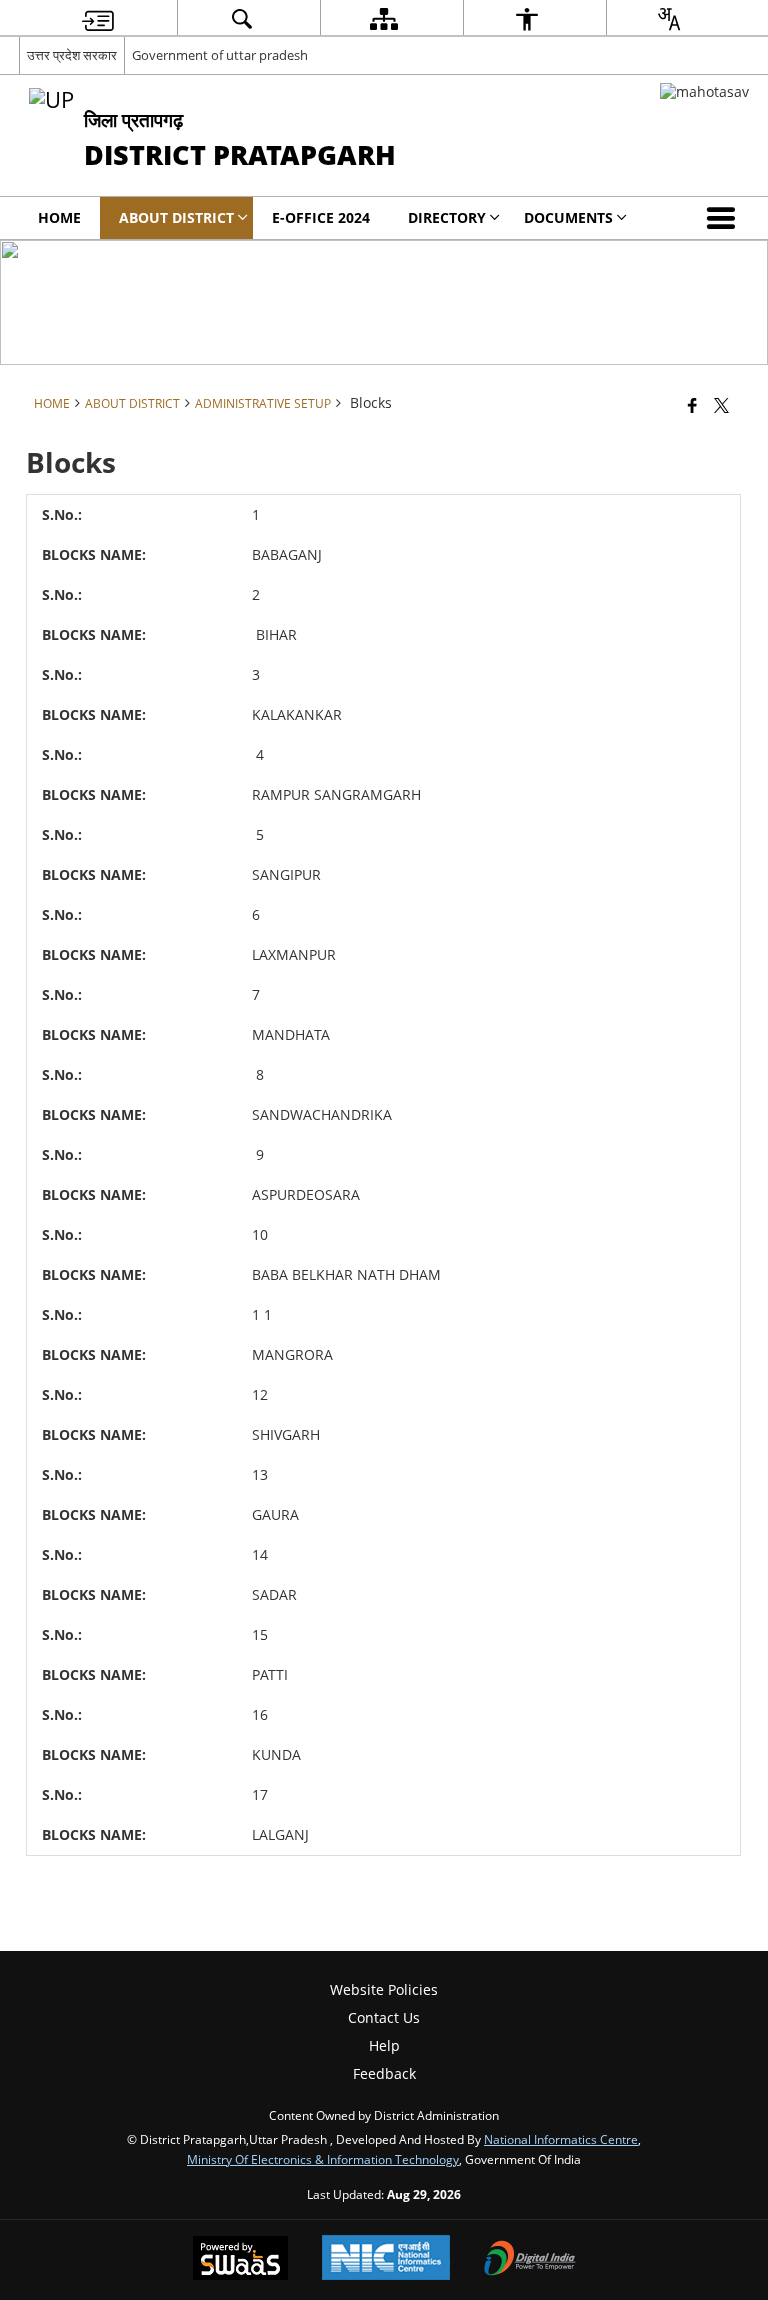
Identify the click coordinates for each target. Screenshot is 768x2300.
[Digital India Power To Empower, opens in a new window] (530, 2260)
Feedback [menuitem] (384, 2073)
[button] (725, 218)
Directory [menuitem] (447, 217)
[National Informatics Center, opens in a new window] (386, 2259)
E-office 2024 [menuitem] (321, 217)
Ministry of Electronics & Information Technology (323, 2159)
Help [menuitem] (384, 2045)
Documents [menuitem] (568, 217)
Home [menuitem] (59, 217)
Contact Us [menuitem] (384, 2017)
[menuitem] (98, 18)
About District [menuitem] (176, 217)
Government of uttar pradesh (220, 55)
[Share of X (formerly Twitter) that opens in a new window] (721, 405)
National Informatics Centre (561, 2139)
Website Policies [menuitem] (384, 1989)
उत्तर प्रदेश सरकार (72, 55)
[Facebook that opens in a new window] (692, 405)
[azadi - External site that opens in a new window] (704, 91)
